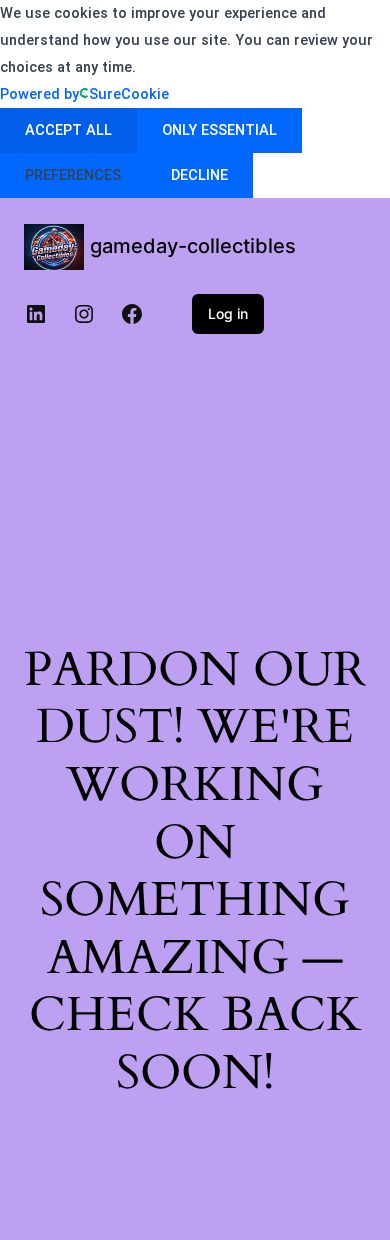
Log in (228, 313)
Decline (199, 175)
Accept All (68, 130)
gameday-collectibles (193, 246)
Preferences (73, 175)
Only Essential (219, 130)
